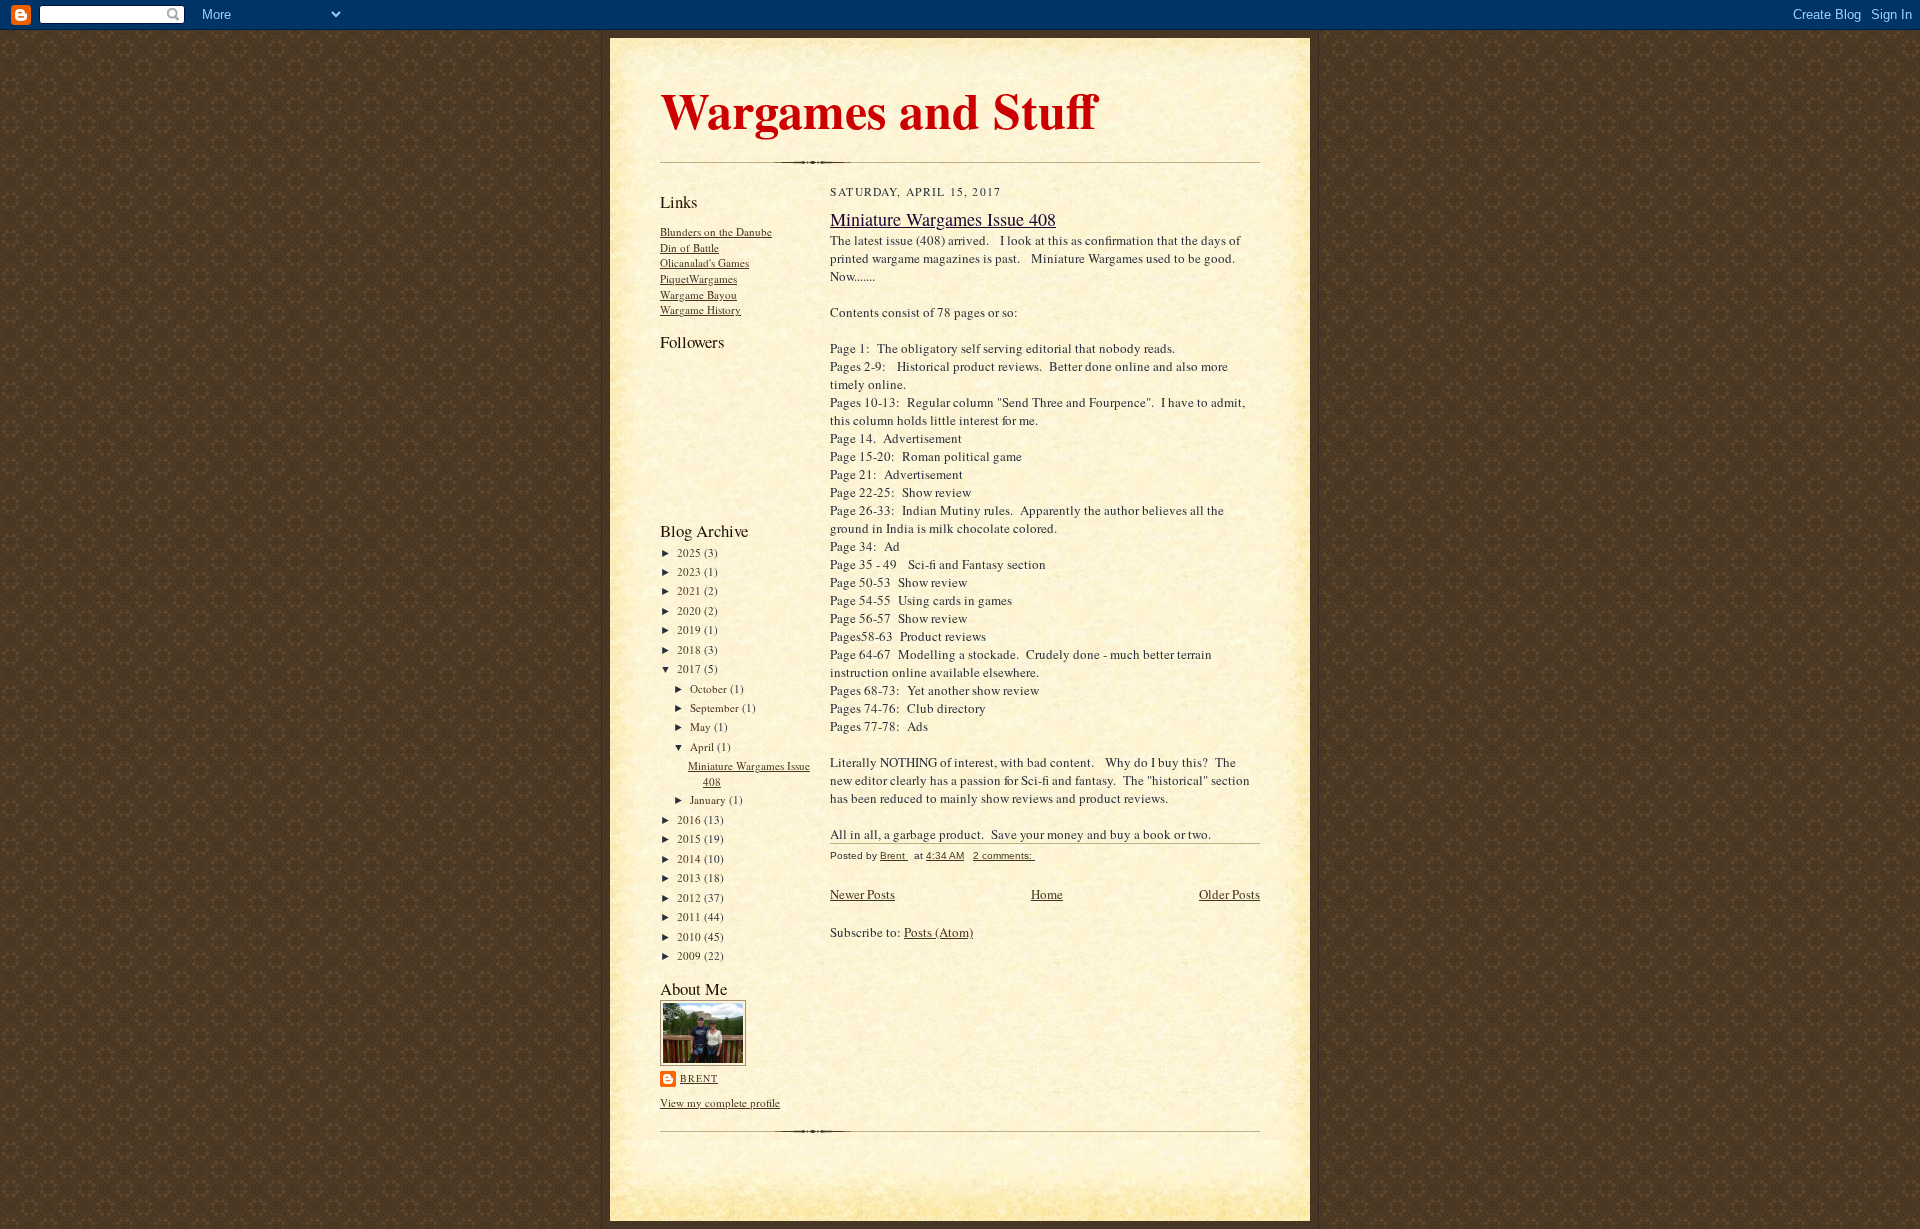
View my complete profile (720, 1102)
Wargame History (700, 309)
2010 (690, 936)
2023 (690, 571)
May (702, 726)
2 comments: (1004, 855)
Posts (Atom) (938, 932)
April (703, 746)
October (710, 688)
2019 (690, 629)
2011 (690, 916)
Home (1047, 894)
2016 (690, 819)
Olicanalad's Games (704, 262)
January (709, 799)
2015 (690, 838)
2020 (690, 610)
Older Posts (1229, 894)
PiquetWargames (698, 278)
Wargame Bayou (698, 294)
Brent (699, 1078)
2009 (690, 955)
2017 (690, 668)
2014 (690, 858)
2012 (690, 897)
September (716, 707)
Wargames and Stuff (878, 109)
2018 (690, 649)
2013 (690, 877)
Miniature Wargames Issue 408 (943, 219)
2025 (690, 552)
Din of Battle (689, 247)
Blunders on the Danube (716, 231)
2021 (690, 590)
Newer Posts (862, 894)
